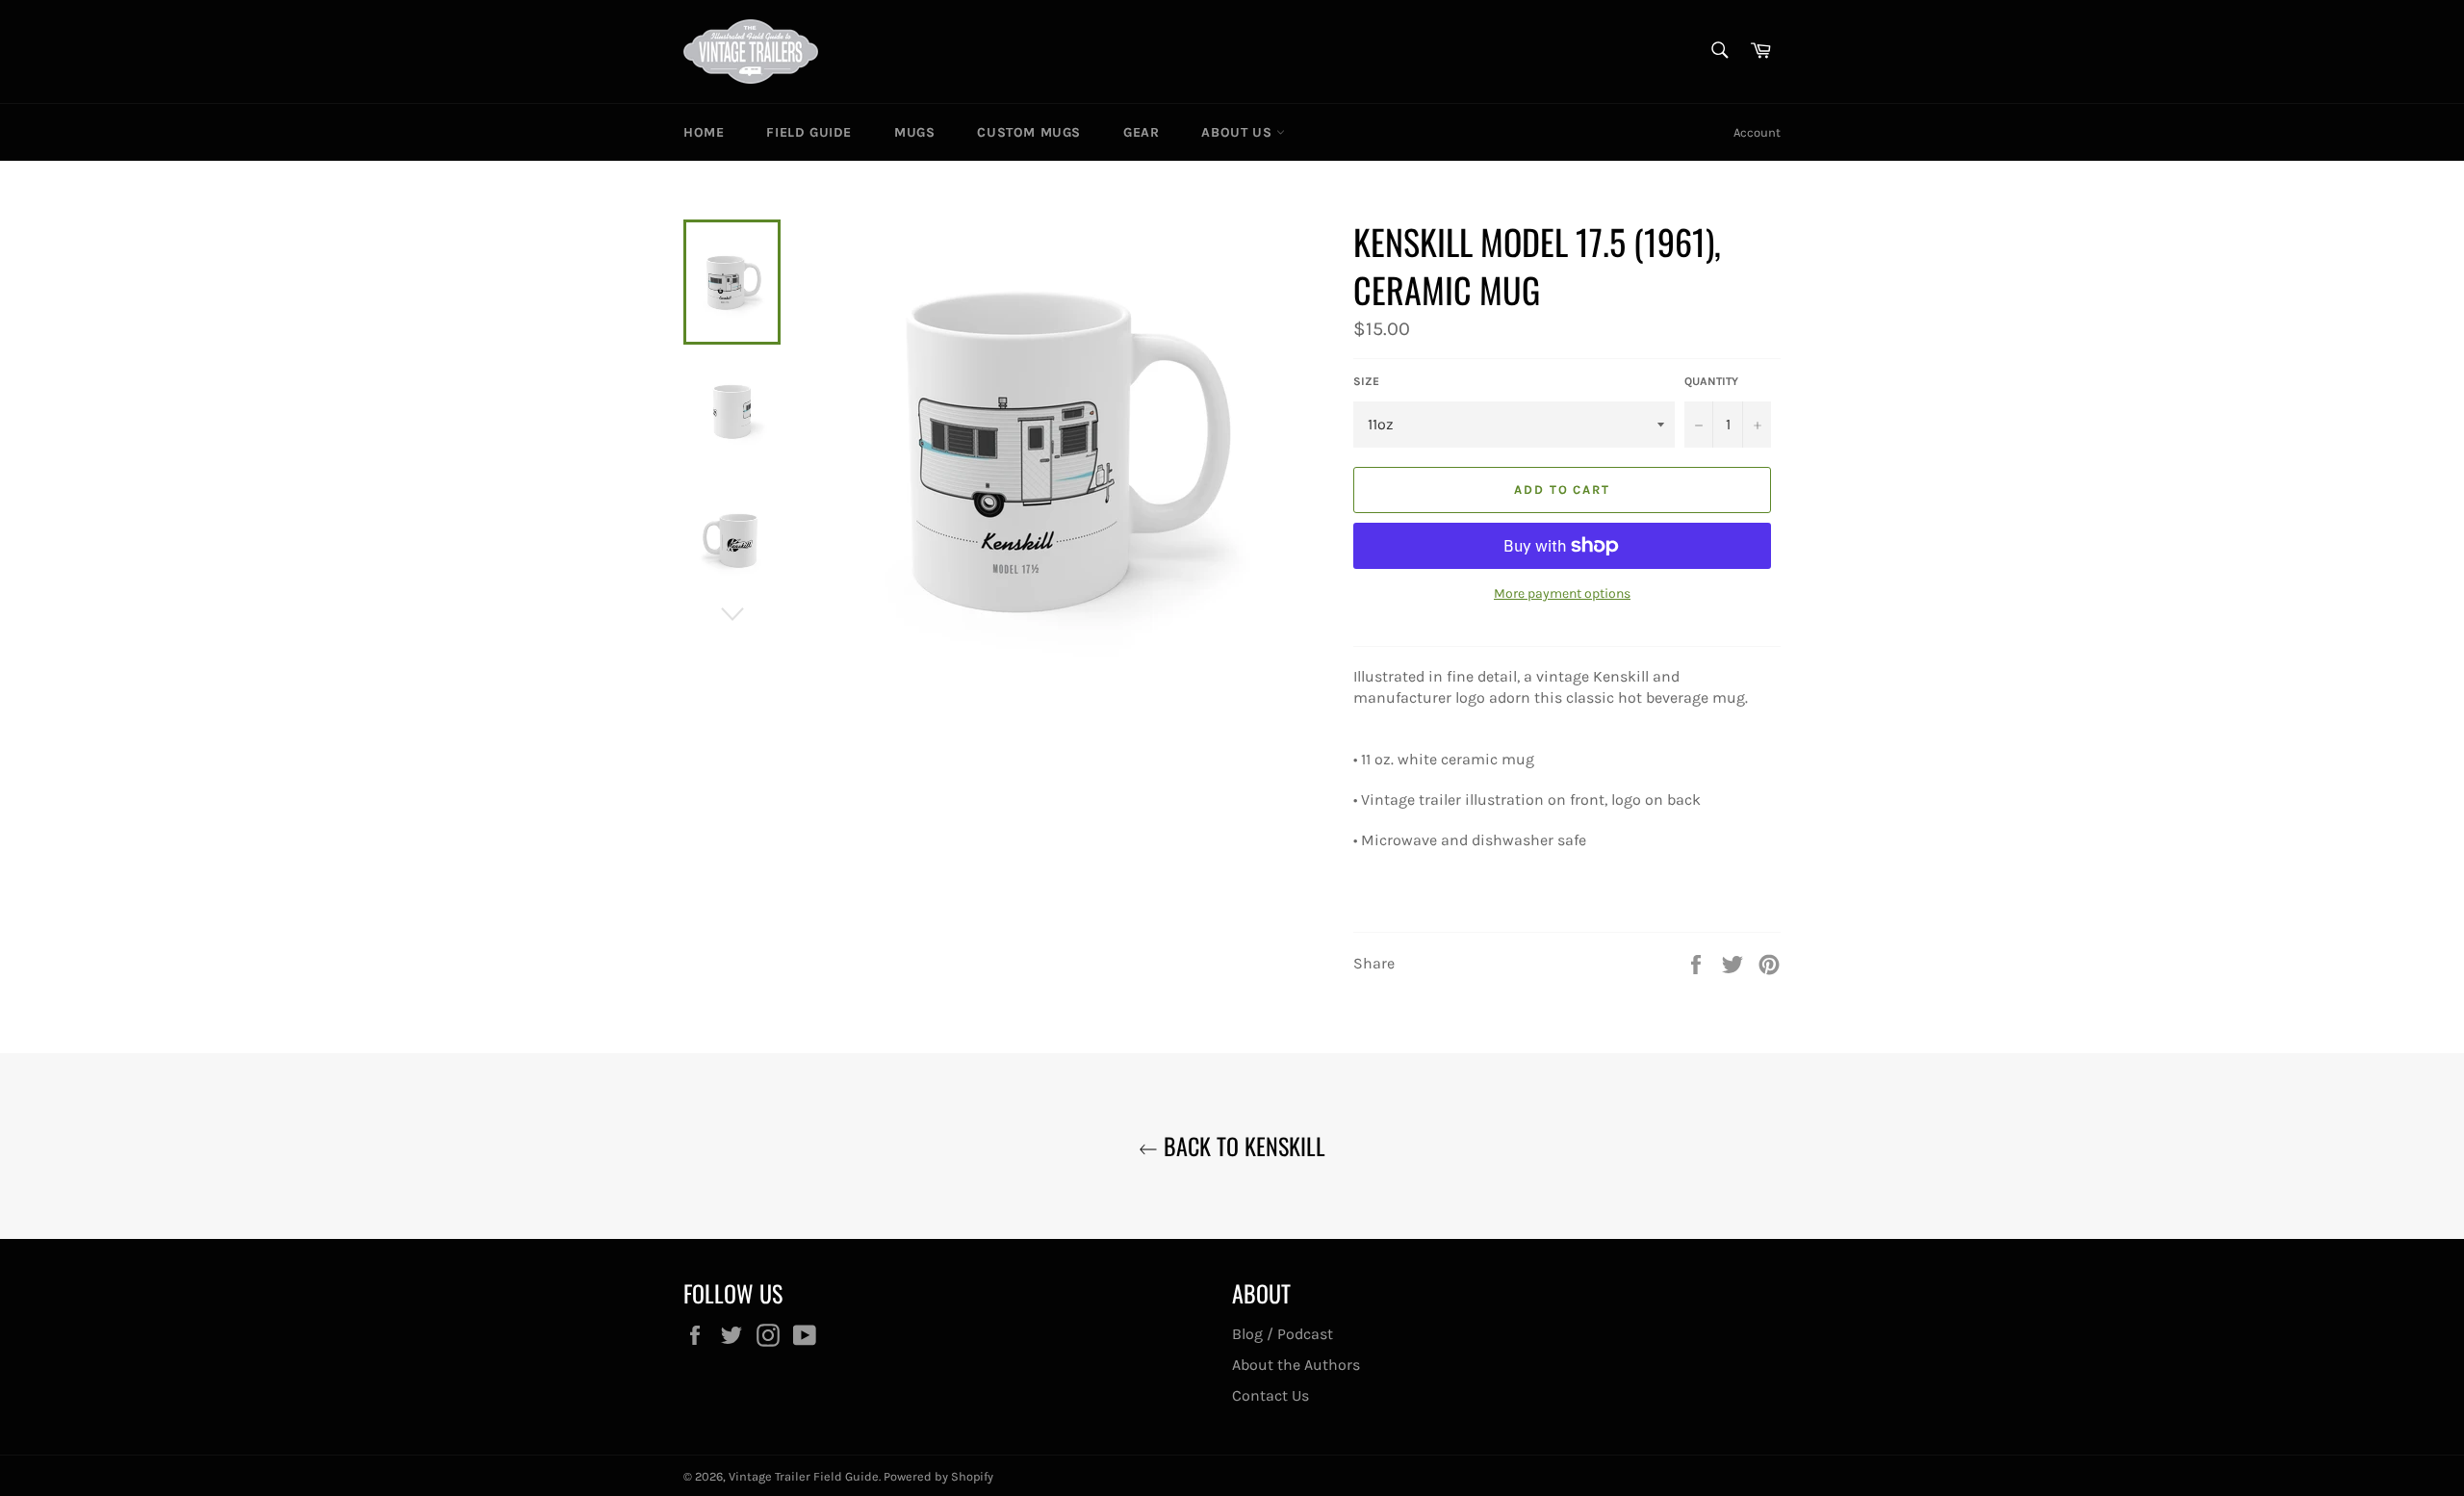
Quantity (1711, 381)
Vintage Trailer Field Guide (804, 1476)
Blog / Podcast (1283, 1334)
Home (704, 132)
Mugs (914, 132)
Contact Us (1270, 1395)
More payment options (1562, 593)
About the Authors (1296, 1365)
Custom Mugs (1029, 132)
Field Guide (809, 132)
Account (1757, 132)
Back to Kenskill (1242, 1146)
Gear (1141, 132)
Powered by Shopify (938, 1476)
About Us (1238, 132)
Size (1366, 381)
